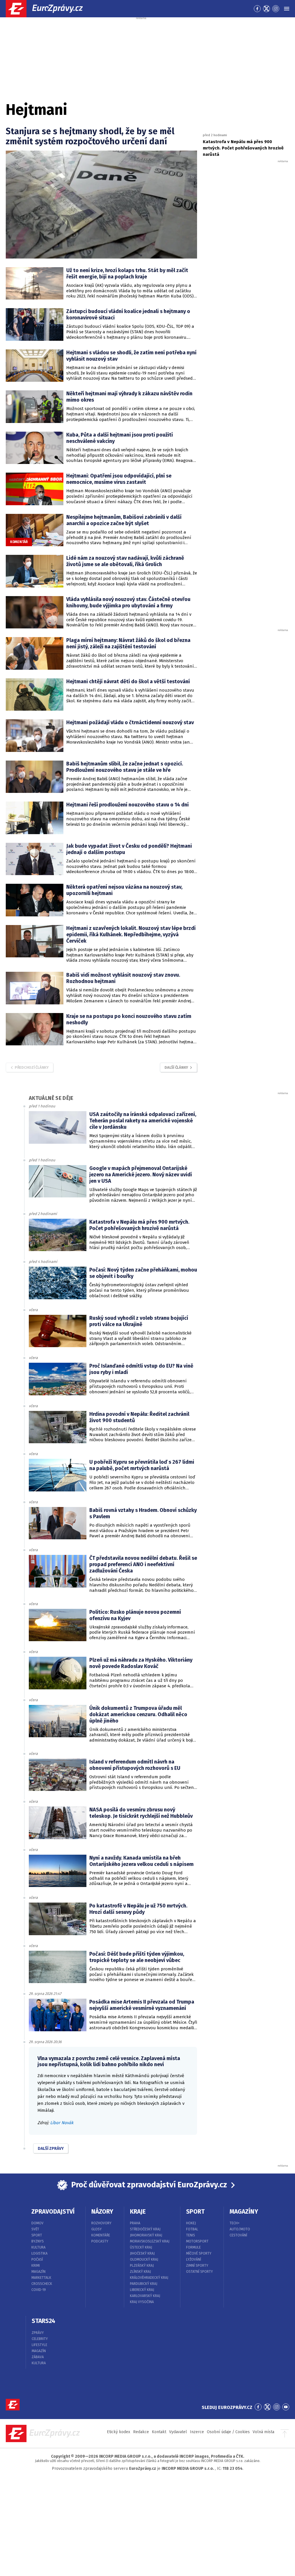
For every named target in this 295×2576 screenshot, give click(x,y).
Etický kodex (119, 2432)
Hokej (191, 2223)
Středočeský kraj (145, 2229)
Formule (193, 2247)
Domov (37, 2223)
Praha (135, 2223)
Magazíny (244, 2212)
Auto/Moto (240, 2229)
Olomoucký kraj (144, 2259)
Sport (37, 2235)
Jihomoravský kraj (146, 2235)
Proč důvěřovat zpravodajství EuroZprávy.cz (149, 2185)
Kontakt (159, 2432)
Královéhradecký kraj (149, 2278)
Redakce (141, 2432)
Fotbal (192, 2229)
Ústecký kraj (141, 2247)
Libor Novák (62, 2123)
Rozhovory (101, 2223)
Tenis (191, 2235)
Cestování (238, 2235)
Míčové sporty (199, 2253)
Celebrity (40, 2339)
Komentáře (101, 2235)
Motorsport (197, 2241)
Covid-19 (39, 2290)
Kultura (38, 2247)
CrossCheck (42, 2284)
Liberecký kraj (142, 2290)
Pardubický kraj (144, 2284)
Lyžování (194, 2259)
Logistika (39, 2253)
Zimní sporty (197, 2266)
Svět (35, 2229)
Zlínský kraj (140, 2272)
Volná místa (263, 2432)
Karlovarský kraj (145, 2296)
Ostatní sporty (199, 2272)
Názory (102, 2212)
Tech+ (235, 2223)
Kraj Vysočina (142, 2302)
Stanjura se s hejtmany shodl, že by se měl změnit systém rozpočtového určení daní (90, 136)
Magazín (38, 2272)
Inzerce (197, 2432)
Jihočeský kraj (142, 2253)
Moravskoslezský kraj (150, 2241)
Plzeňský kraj (142, 2266)
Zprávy (38, 2333)
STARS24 (44, 2321)
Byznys (38, 2241)
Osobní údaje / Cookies (228, 2432)
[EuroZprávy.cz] (49, 9)
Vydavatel (178, 2432)
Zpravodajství (53, 2212)
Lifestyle (39, 2345)
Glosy (97, 2229)
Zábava (38, 2357)
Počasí (37, 2259)
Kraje (138, 2212)
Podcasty (100, 2241)
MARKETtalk (41, 2278)
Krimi (36, 2266)
